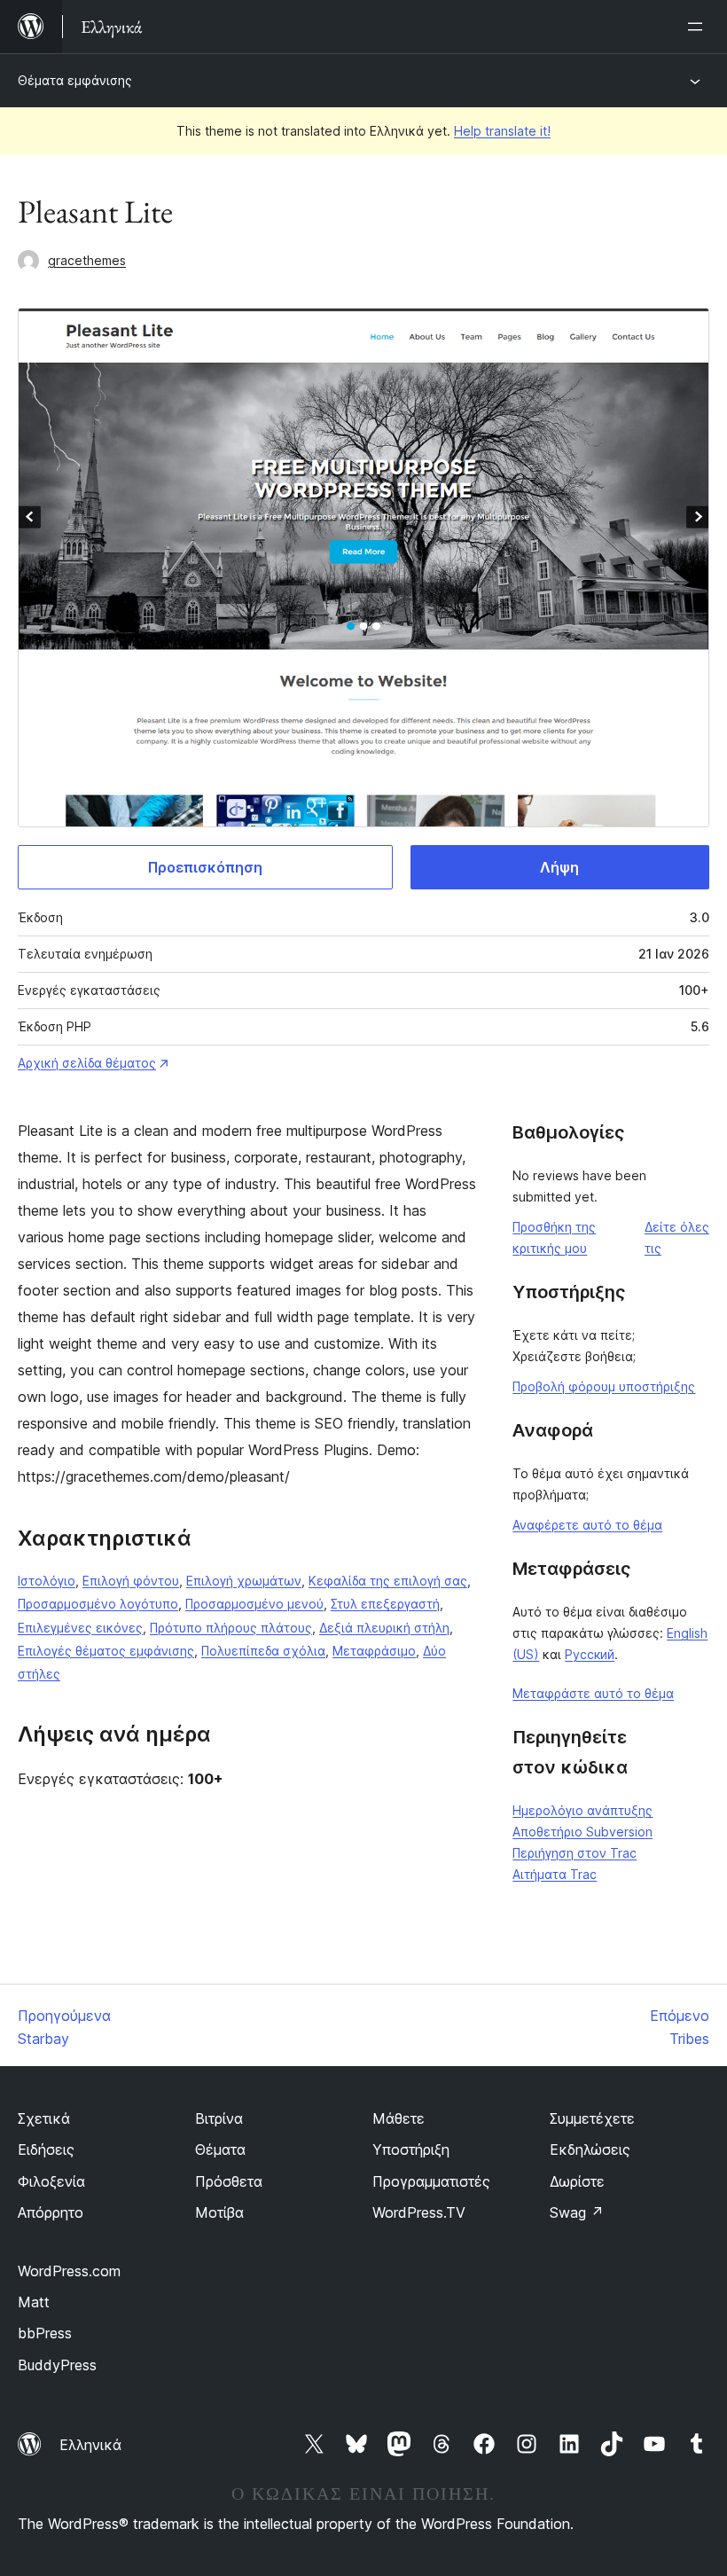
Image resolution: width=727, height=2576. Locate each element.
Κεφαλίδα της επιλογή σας (388, 1581)
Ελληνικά (90, 2445)
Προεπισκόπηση (205, 867)
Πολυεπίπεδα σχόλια (263, 1651)
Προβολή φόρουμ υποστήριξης (604, 1386)
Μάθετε (399, 2118)
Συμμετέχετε (592, 2118)
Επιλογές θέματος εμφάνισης (106, 1651)
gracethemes (87, 260)
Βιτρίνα (219, 2118)
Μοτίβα (219, 2212)
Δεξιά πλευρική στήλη (384, 1628)
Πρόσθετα (229, 2181)
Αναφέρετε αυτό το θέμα (587, 1525)
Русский (590, 1654)
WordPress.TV (419, 2212)
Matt (34, 2302)
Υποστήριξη (411, 2149)
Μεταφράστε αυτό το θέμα (593, 1693)
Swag (577, 2212)
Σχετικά (44, 2118)
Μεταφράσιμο (374, 1651)
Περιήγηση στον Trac (575, 1853)
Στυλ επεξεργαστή (385, 1604)
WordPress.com (69, 2271)
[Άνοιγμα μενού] (699, 27)
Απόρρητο (51, 2212)
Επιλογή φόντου (131, 1581)
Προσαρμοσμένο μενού (254, 1604)
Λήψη (559, 867)
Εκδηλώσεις (590, 2149)
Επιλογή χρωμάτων (244, 1581)
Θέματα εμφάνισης (75, 80)
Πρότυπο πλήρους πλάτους (231, 1628)
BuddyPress (57, 2365)
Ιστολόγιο (47, 1581)
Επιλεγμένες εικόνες (80, 1628)
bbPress (45, 2333)
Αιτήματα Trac (555, 1874)
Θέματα (220, 2149)
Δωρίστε (577, 2181)
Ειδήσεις (46, 2149)
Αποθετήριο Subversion (582, 1832)
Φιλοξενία (51, 2181)
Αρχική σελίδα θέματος (87, 1063)
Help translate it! (502, 131)
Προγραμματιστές (431, 2181)
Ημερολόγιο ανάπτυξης (582, 1810)
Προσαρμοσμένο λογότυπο (98, 1604)
